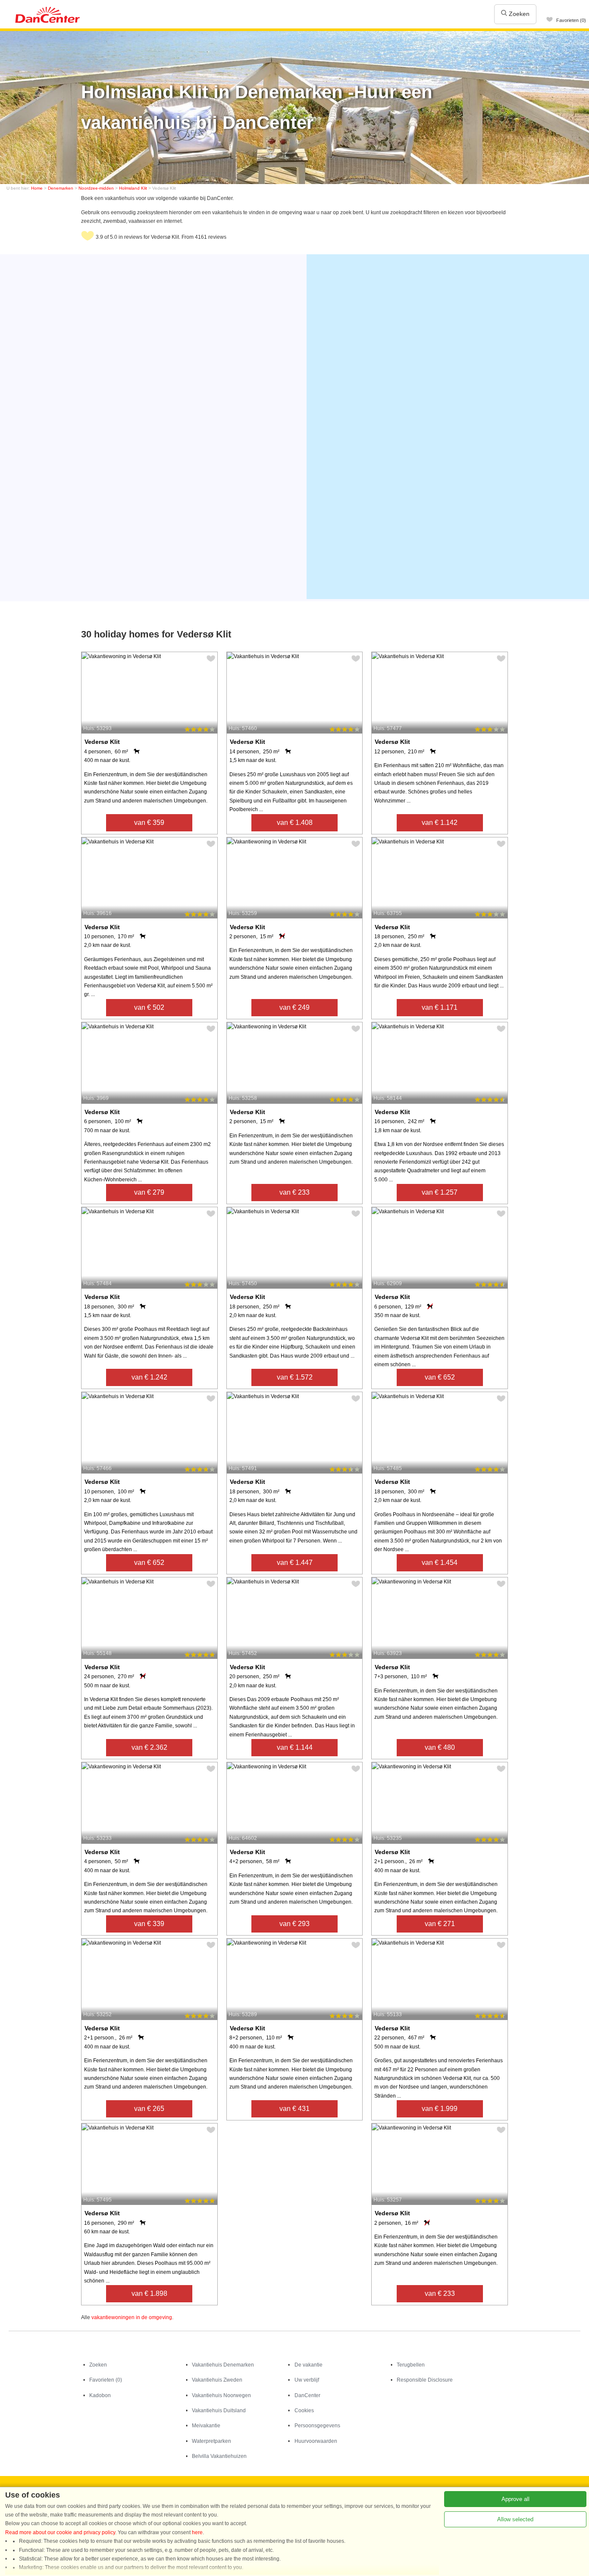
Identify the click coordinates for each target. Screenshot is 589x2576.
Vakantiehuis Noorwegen (221, 2395)
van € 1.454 (440, 1563)
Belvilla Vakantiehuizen (219, 2456)
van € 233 (294, 1192)
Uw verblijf (307, 2380)
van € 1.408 (295, 823)
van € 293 (294, 1924)
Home (37, 188)
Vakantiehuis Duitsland (219, 2411)
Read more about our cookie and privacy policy (60, 2532)
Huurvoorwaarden (316, 2441)
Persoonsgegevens (317, 2426)
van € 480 (440, 1747)
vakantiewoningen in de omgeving (132, 2317)
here (197, 2532)
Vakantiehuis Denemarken (223, 2365)
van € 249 (294, 1007)
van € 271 (440, 1924)
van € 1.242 (149, 1377)
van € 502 (149, 1007)
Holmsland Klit (133, 188)
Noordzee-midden (96, 188)
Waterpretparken (211, 2441)
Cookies (304, 2411)
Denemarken (61, 188)
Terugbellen (411, 2365)
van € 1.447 (295, 1563)
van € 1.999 (440, 2109)
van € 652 (440, 1377)
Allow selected (515, 2519)
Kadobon (100, 2395)
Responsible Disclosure (425, 2380)
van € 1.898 (149, 2293)
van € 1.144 (295, 1747)
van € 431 (294, 2109)
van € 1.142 (440, 823)
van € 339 (149, 1924)
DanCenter (307, 2395)
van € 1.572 (295, 1377)
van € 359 (149, 823)
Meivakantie (206, 2426)
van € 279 (149, 1192)
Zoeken (518, 14)
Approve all (515, 2499)
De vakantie (309, 2365)
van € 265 (149, 2109)
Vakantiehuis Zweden (217, 2380)
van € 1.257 (440, 1192)
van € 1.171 (440, 1007)
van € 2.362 (149, 1747)
